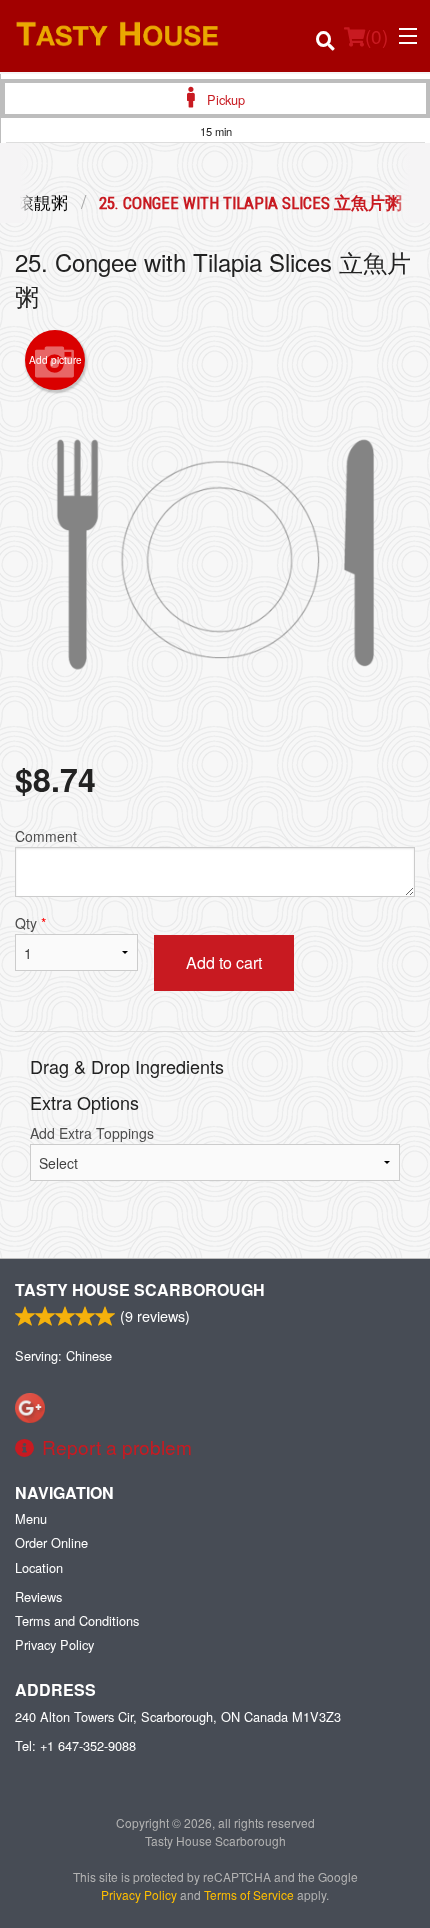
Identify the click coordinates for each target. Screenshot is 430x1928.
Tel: (75, 1745)
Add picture (55, 360)
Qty (30, 923)
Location (39, 1567)
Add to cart (224, 962)
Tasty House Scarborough (140, 1289)
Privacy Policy (54, 1644)
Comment (46, 836)
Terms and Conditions (77, 1620)
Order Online (51, 1542)
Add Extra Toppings (92, 1133)
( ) (376, 35)
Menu (31, 1518)
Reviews (38, 1596)
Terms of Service (249, 1894)
